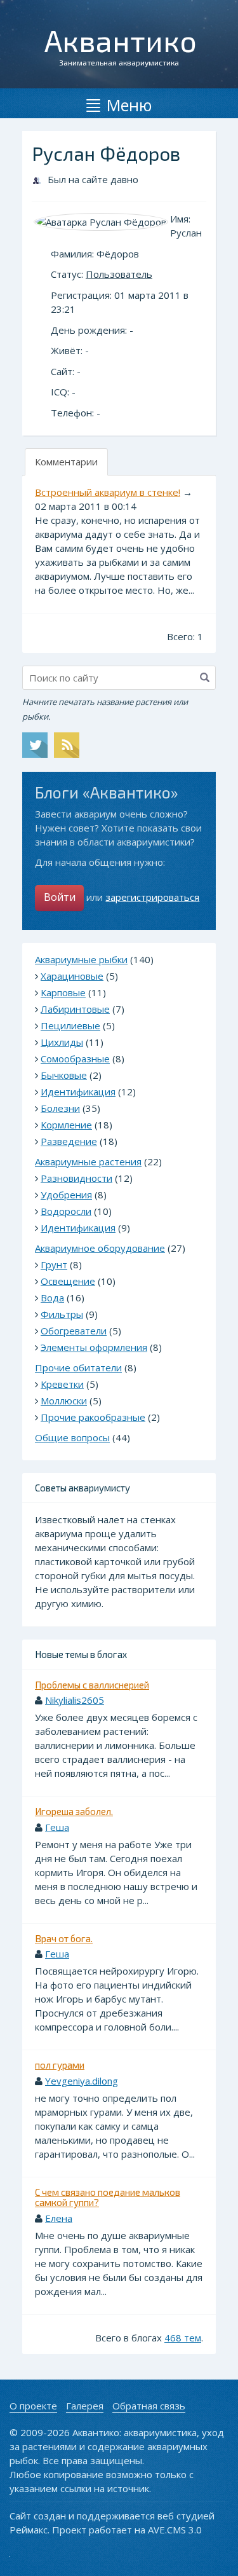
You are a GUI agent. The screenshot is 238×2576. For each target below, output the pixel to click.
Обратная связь (149, 2406)
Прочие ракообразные (93, 1417)
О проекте (33, 2406)
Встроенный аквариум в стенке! (108, 492)
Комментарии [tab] (66, 462)
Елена (59, 2218)
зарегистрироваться (152, 897)
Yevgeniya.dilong (82, 2081)
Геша (57, 1827)
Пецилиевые (70, 1025)
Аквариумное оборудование (100, 1248)
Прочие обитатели (78, 1367)
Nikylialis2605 (75, 1700)
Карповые (63, 992)
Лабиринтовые (75, 1009)
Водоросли (66, 1211)
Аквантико (121, 40)
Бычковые (64, 1075)
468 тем (183, 2338)
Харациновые (72, 976)
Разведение (69, 1141)
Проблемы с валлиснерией (92, 1685)
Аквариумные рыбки (81, 959)
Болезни (60, 1108)
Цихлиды (62, 1042)
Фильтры (62, 1314)
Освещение (68, 1281)
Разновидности (76, 1178)
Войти (60, 897)
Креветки (62, 1384)
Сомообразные (75, 1058)
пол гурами (60, 2065)
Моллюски (64, 1401)
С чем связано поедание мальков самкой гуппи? (108, 2197)
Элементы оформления (94, 1347)
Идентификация (78, 1092)
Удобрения (66, 1195)
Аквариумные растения (88, 1161)
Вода (52, 1298)
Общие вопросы (72, 1437)
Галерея (85, 2406)
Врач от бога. (64, 1938)
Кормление (66, 1125)
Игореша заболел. (74, 1811)
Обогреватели (74, 1331)
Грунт (54, 1264)
